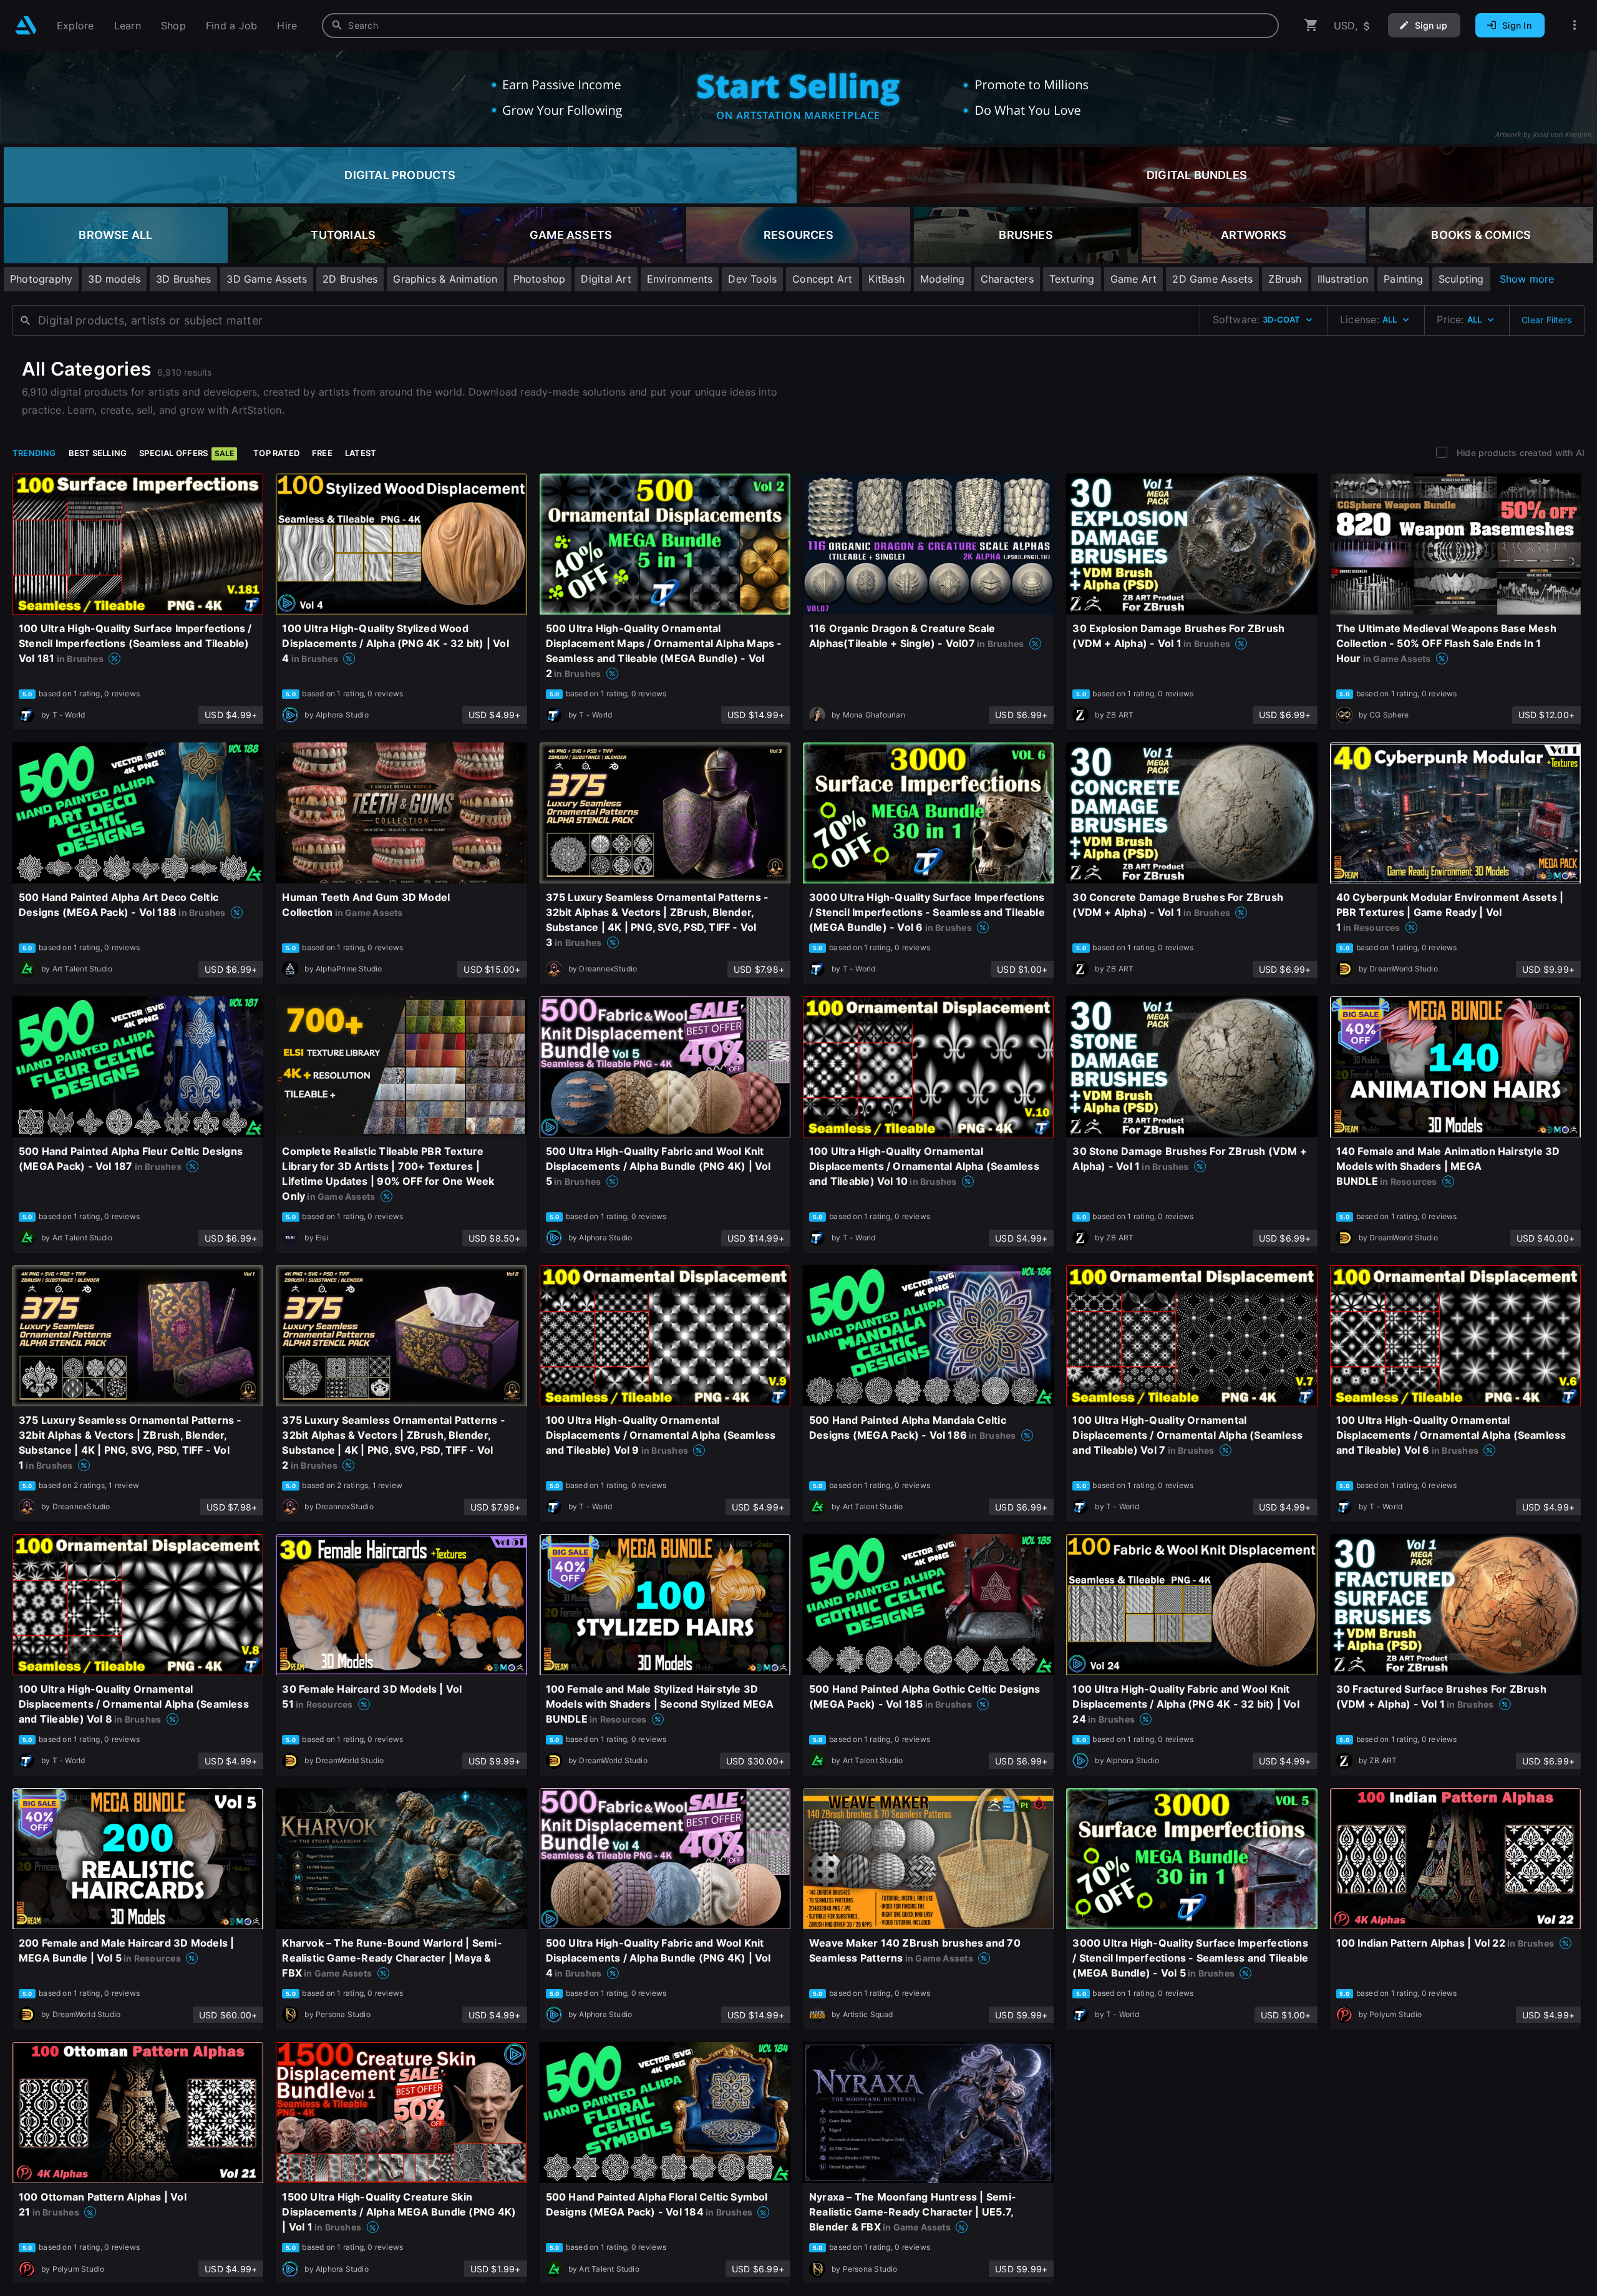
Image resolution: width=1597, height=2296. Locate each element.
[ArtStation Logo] (26, 25)
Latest (361, 453)
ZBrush (1285, 279)
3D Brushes (183, 279)
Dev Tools (752, 279)
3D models (114, 279)
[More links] (1575, 25)
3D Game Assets (267, 279)
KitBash (886, 279)
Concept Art (822, 279)
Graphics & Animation (445, 279)
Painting (1403, 279)
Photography (41, 279)
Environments (680, 279)
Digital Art (606, 279)
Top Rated (276, 453)
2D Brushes (350, 279)
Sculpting (1461, 279)
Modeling (943, 279)
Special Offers (187, 453)
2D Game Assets (1212, 279)
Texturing (1072, 279)
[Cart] (1311, 25)
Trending (34, 453)
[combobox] (800, 26)
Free (322, 453)
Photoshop (540, 279)
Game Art (1134, 279)
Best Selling (98, 453)
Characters (1007, 279)
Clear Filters (1546, 320)
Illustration (1343, 279)
